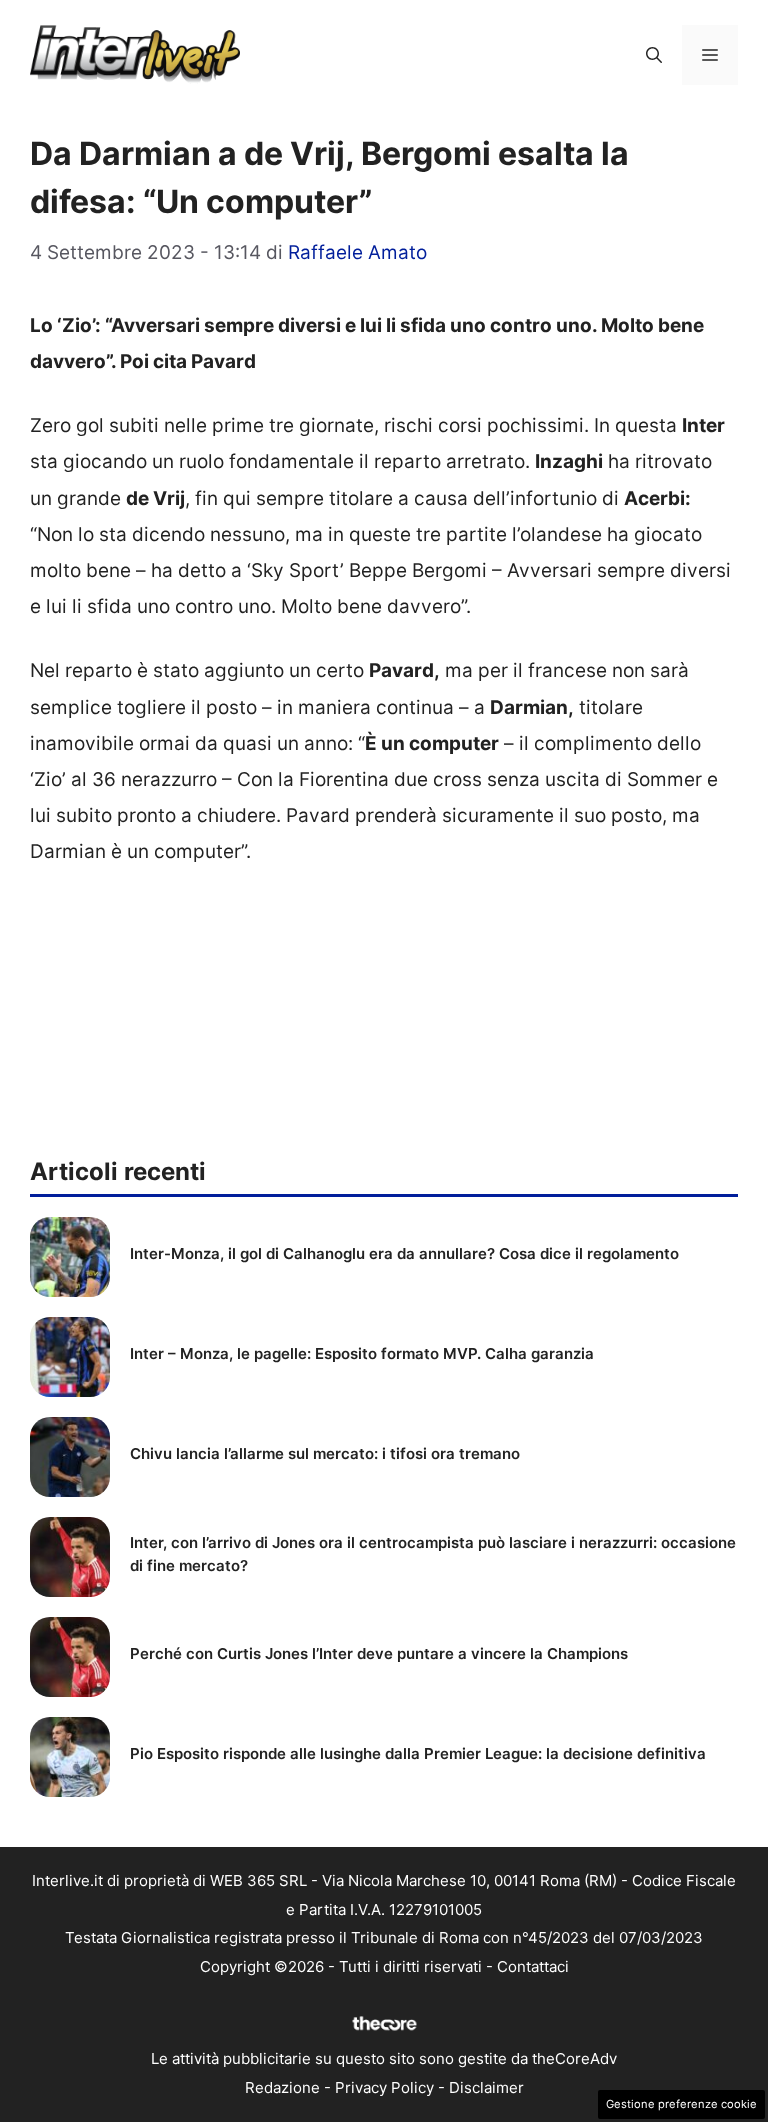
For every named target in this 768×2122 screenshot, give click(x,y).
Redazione (282, 2087)
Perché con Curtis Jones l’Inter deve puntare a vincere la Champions (379, 1653)
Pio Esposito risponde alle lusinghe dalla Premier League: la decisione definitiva (418, 1753)
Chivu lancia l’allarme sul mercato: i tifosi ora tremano (325, 1453)
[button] (654, 55)
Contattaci (533, 1966)
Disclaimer (486, 2087)
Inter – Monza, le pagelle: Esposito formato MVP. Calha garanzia (362, 1353)
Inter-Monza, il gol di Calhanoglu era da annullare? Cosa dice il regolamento (404, 1253)
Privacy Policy (384, 2087)
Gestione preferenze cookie (681, 2104)
